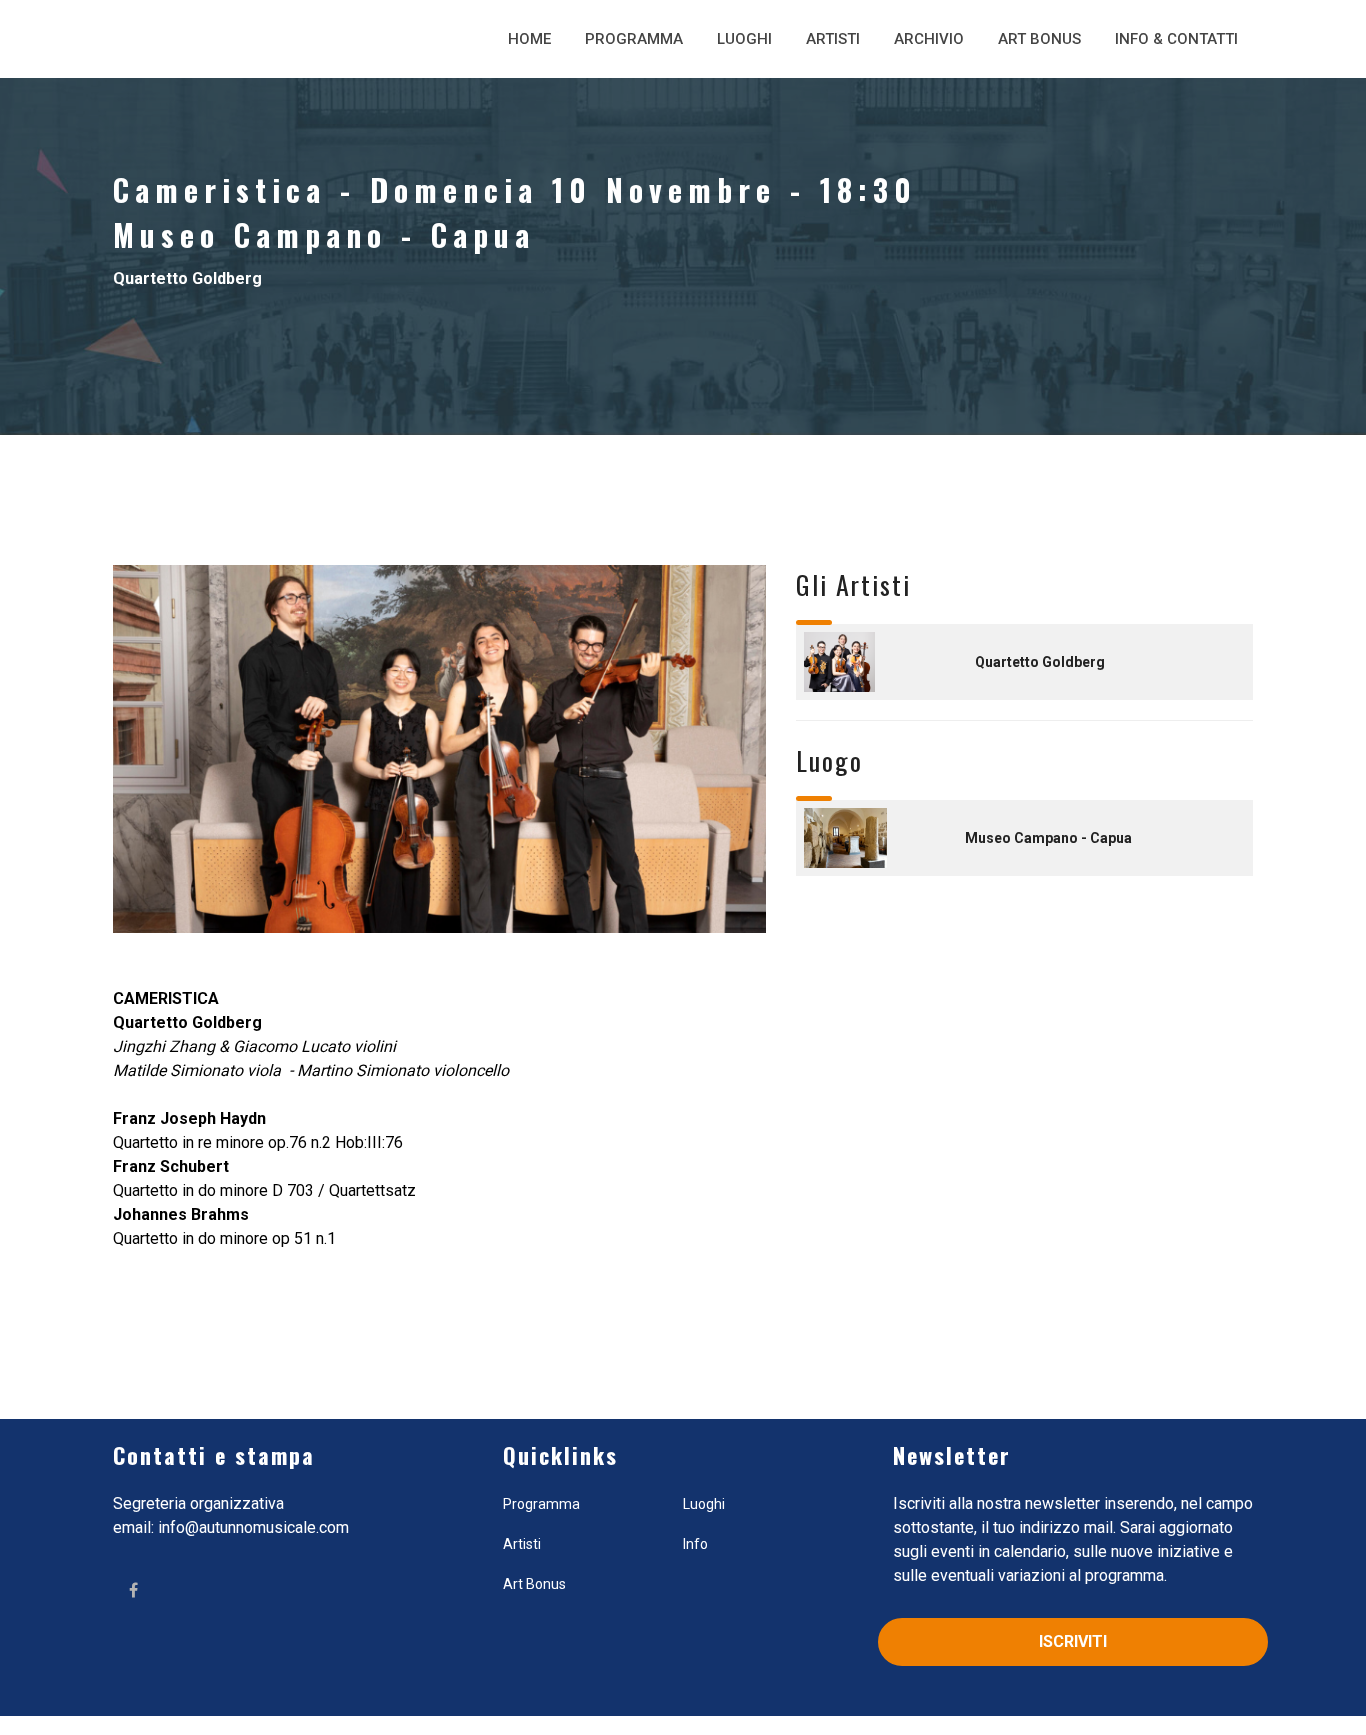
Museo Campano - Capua (1048, 838)
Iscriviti (1073, 1641)
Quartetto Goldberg (1040, 662)
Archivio (929, 39)
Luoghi (744, 39)
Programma (634, 39)
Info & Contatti (1176, 39)
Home (529, 39)
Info (695, 1544)
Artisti (833, 39)
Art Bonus (1039, 39)
